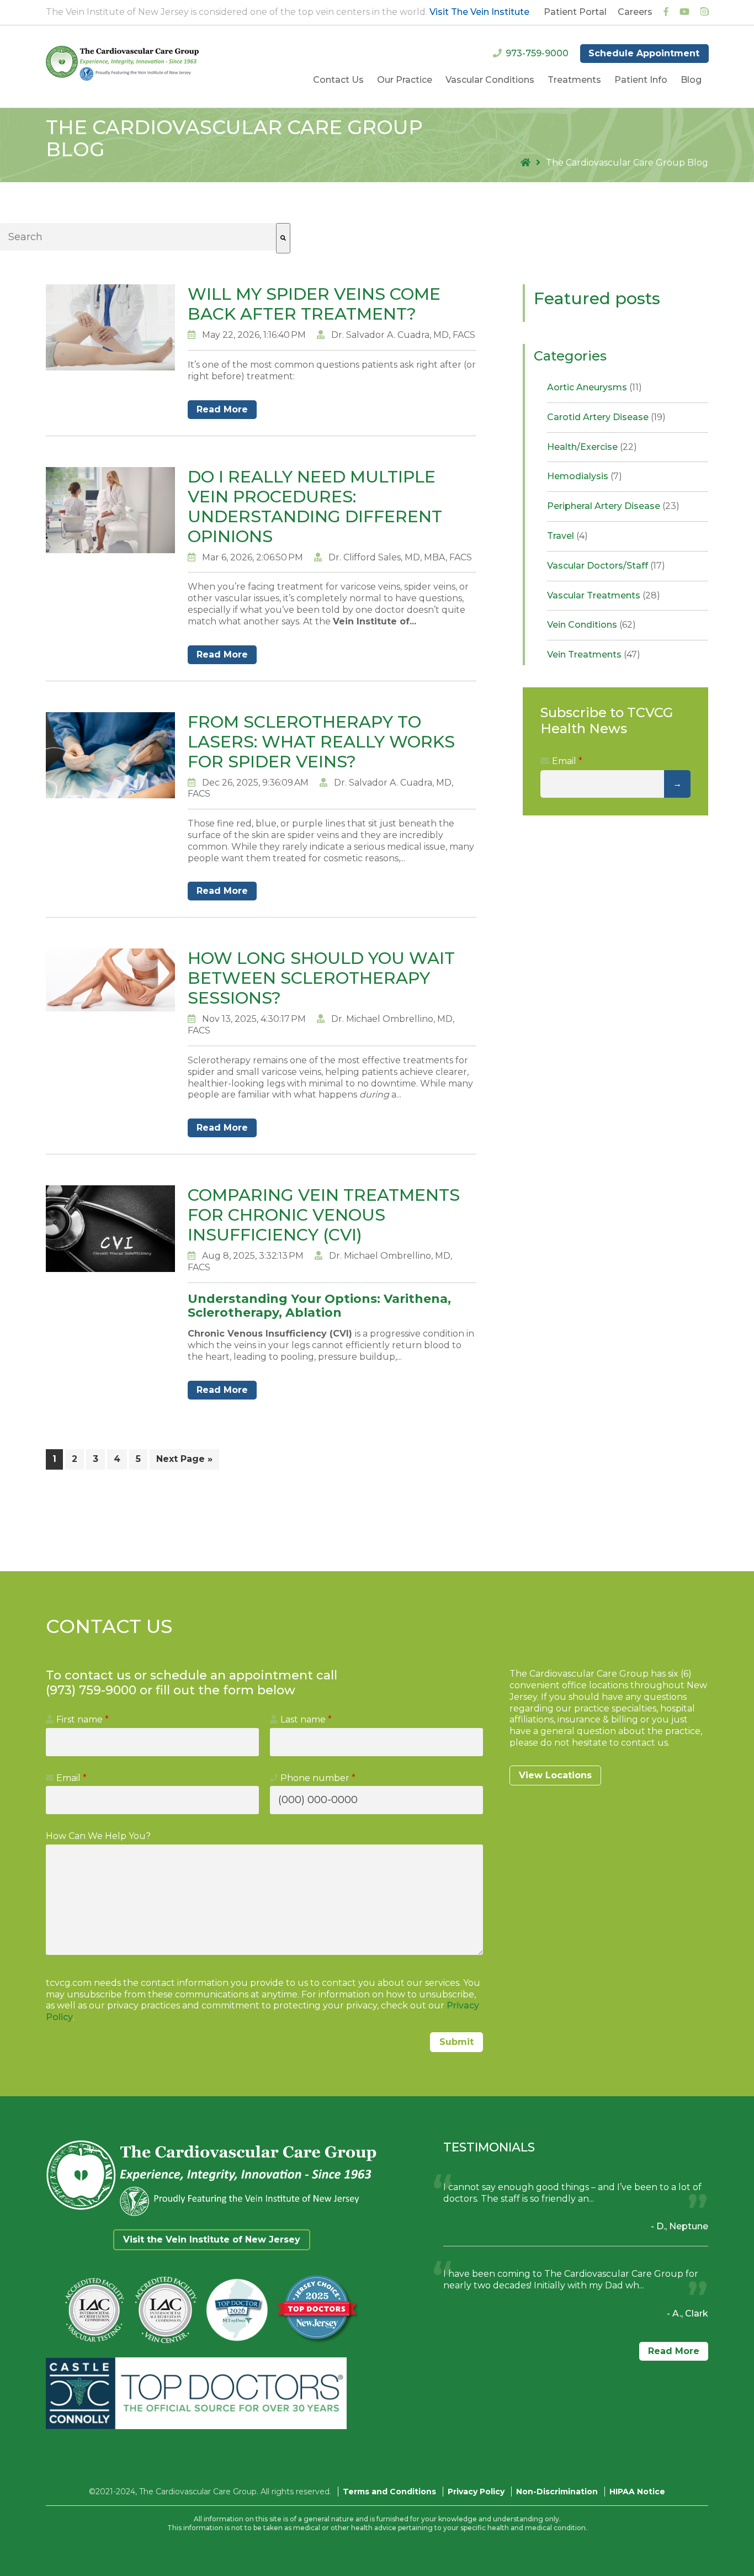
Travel (567, 536)
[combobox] (138, 237)
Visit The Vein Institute (479, 12)
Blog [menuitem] (691, 80)
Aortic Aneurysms (594, 387)
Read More (222, 409)
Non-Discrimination (557, 2492)
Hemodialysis (585, 476)
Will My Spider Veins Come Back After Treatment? (314, 304)
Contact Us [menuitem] (338, 80)
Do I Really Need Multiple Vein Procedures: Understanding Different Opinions (315, 507)
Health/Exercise (592, 447)
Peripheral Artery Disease (613, 506)
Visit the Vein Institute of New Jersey (212, 2240)
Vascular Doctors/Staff (606, 566)
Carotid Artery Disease (606, 417)
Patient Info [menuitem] (641, 80)
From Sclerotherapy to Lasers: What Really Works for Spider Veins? (321, 742)
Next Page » (184, 1459)
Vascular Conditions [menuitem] (490, 80)
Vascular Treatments (604, 595)
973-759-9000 (537, 53)
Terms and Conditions (389, 2492)
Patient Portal (575, 12)
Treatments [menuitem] (574, 80)
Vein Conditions (591, 625)
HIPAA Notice (637, 2492)
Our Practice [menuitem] (405, 80)
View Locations (555, 1775)
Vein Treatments (594, 654)
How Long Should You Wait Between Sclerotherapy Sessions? (321, 978)
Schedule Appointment (644, 53)
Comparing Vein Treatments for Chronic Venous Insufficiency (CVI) (324, 1215)
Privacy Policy (476, 2492)
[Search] (283, 238)
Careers (635, 12)
